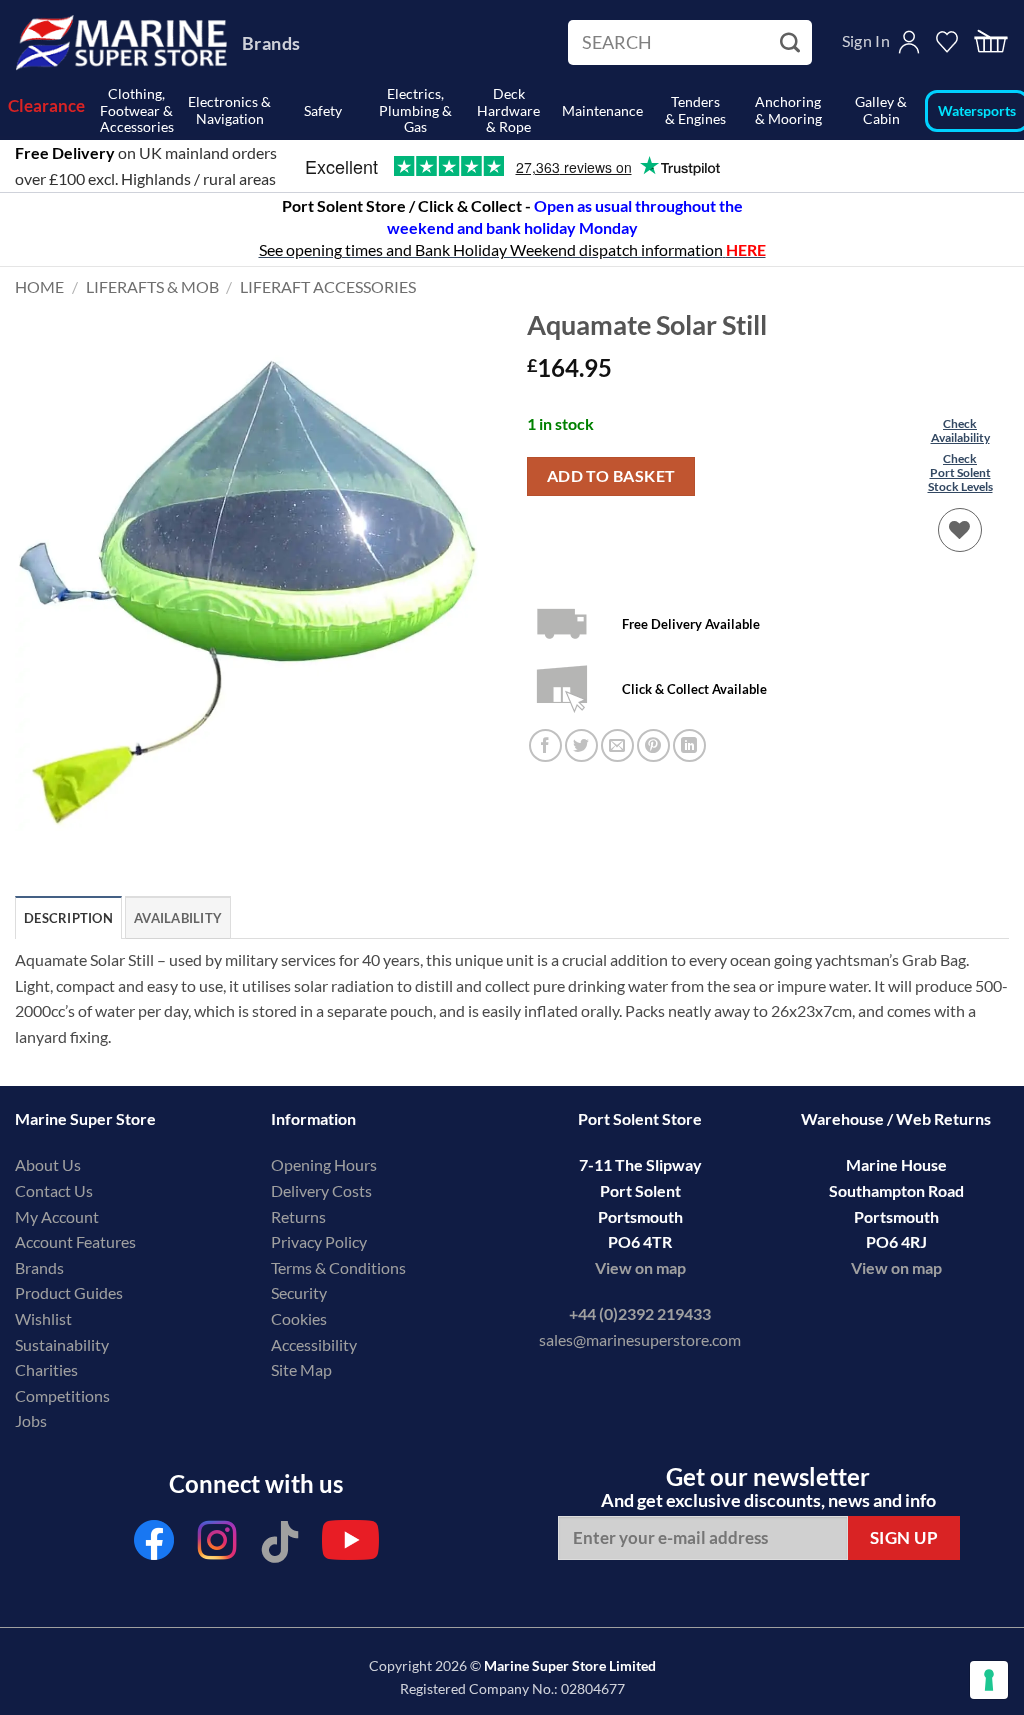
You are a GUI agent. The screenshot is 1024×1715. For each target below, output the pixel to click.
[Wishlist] (960, 530)
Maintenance (602, 110)
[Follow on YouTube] (350, 1545)
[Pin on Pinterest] (653, 745)
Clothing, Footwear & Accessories (137, 111)
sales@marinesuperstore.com (640, 1339)
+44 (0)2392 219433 (640, 1313)
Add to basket (611, 476)
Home (39, 286)
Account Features (75, 1241)
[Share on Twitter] (581, 745)
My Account (57, 1216)
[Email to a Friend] (617, 745)
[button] (991, 42)
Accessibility (314, 1344)
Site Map (301, 1369)
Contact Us (54, 1190)
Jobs (31, 1420)
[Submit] (792, 43)
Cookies (299, 1318)
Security (299, 1292)
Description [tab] (68, 918)
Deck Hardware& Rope (508, 111)
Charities (48, 1369)
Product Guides (69, 1292)
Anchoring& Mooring (788, 110)
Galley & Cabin (881, 110)
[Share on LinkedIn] (689, 745)
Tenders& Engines (695, 110)
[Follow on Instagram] (217, 1545)
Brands (271, 43)
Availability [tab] (178, 918)
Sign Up (904, 1537)
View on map (640, 1267)
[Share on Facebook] (545, 745)
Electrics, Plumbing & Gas (415, 111)
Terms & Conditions (338, 1267)
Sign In (866, 40)
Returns (298, 1216)
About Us (48, 1164)
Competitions (62, 1395)
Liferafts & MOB (152, 286)
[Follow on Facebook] (154, 1545)
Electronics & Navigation (229, 110)
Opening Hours (324, 1164)
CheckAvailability (960, 430)
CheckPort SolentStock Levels (960, 473)
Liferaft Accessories (328, 286)
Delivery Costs (321, 1190)
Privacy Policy (319, 1241)
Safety (323, 110)
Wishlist (43, 1318)
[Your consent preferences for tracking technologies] (989, 1680)
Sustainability (62, 1344)
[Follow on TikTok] (280, 1545)
